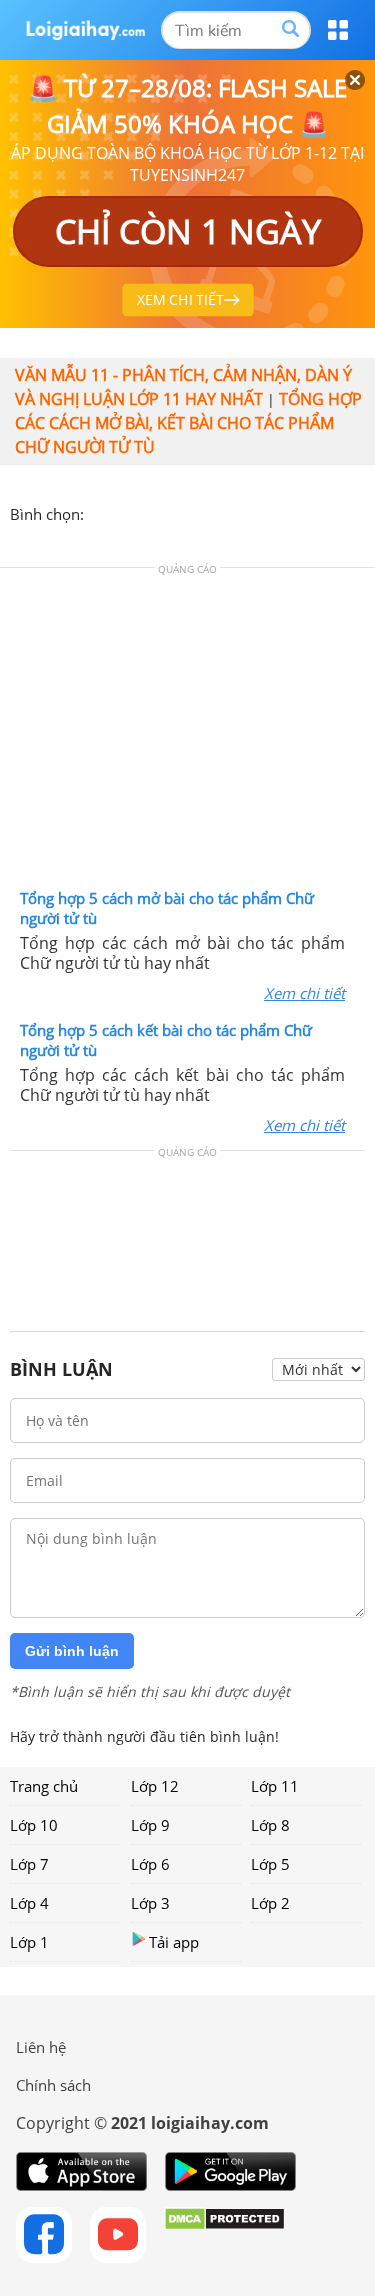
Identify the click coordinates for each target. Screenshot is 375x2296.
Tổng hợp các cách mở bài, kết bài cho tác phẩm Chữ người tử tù (188, 423)
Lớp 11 (275, 1786)
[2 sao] (124, 512)
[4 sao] (172, 512)
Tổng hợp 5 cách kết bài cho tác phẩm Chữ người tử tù (166, 1040)
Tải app (174, 1942)
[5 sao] (196, 512)
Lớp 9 (150, 1825)
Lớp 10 (34, 1825)
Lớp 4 (29, 1903)
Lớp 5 (270, 1864)
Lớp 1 (29, 1942)
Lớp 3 (150, 1903)
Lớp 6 (150, 1864)
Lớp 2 (270, 1903)
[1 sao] (100, 512)
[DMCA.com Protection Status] (224, 2235)
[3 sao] (148, 512)
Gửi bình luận (72, 1651)
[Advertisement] (188, 733)
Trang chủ (44, 1786)
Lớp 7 (29, 1864)
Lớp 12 (155, 1786)
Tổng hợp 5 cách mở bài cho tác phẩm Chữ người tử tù (167, 908)
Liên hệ (41, 2047)
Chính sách (53, 2085)
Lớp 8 (270, 1825)
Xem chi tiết (304, 993)
